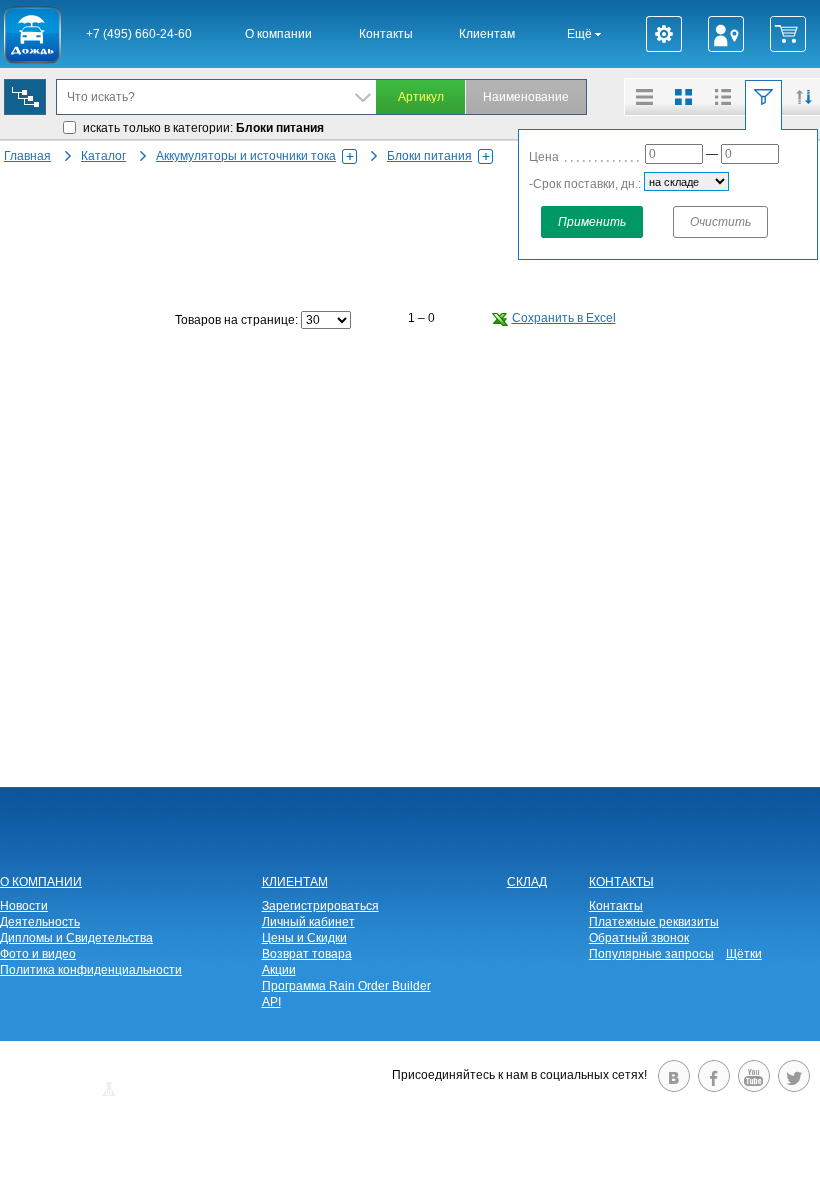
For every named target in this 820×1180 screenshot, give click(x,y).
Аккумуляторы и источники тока (246, 156)
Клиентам (487, 34)
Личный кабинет (308, 922)
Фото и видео (38, 954)
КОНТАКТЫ (621, 882)
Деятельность (40, 922)
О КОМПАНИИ (41, 882)
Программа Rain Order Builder (346, 986)
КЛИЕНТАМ (295, 882)
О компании (278, 34)
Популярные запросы (651, 954)
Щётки (744, 954)
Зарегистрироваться (320, 906)
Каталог (103, 156)
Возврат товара (307, 954)
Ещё (581, 34)
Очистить (720, 222)
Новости (24, 906)
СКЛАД (527, 882)
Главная (27, 156)
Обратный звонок (639, 938)
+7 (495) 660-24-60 (139, 34)
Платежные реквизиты (654, 922)
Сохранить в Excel (564, 318)
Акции (279, 970)
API (271, 1002)
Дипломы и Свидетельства (76, 938)
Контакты (386, 34)
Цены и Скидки (304, 938)
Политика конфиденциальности (91, 970)
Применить (592, 222)
